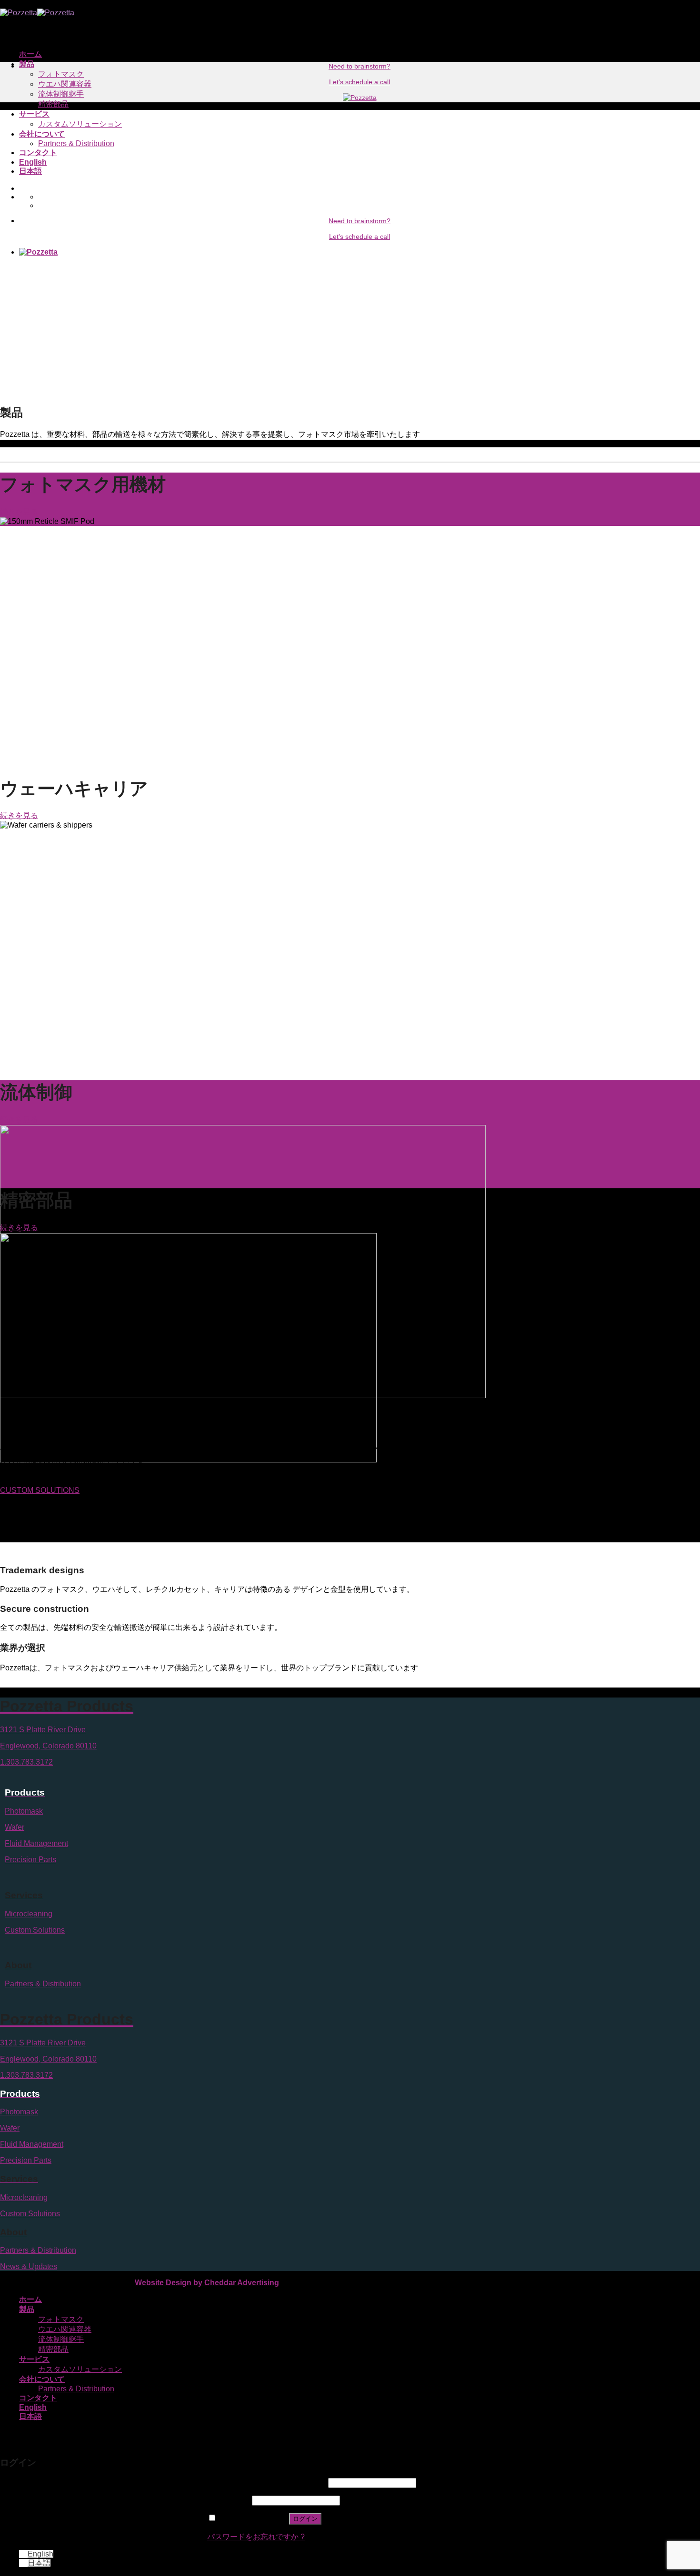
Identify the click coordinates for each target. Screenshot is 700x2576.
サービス (34, 114)
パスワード (229, 2500)
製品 (27, 64)
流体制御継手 (61, 94)
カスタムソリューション (80, 124)
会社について (42, 134)
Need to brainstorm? (360, 221)
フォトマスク (61, 74)
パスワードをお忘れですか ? (256, 2537)
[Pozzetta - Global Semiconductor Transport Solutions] (37, 13)
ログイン (305, 2519)
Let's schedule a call (360, 237)
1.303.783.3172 (26, 1762)
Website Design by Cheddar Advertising (207, 2283)
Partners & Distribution (76, 143)
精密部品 (53, 104)
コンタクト (38, 153)
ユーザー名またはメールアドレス (267, 2482)
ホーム (30, 54)
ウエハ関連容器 (65, 84)
